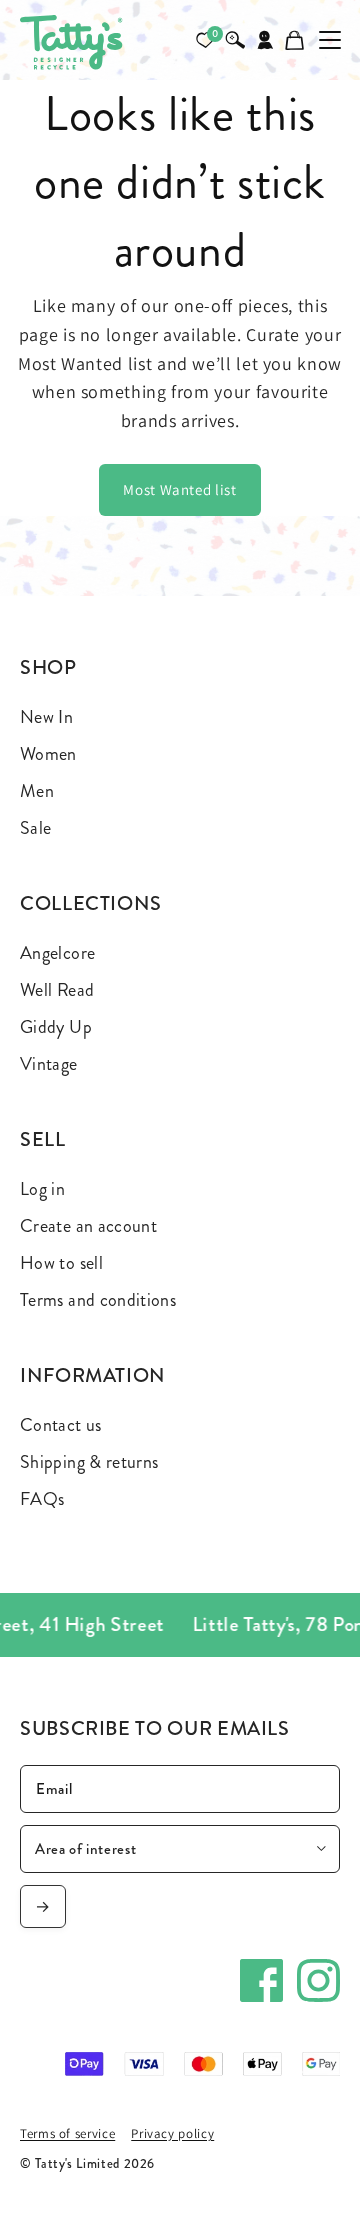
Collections (91, 903)
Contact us (61, 1425)
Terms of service (67, 2133)
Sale (35, 828)
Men (37, 791)
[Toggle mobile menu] (330, 40)
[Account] (265, 40)
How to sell (61, 1263)
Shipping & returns (89, 1462)
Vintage (49, 1064)
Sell (43, 1139)
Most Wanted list (179, 489)
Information (93, 1375)
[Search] (235, 40)
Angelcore (57, 953)
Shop (48, 667)
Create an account (88, 1226)
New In (46, 717)
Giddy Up (56, 1027)
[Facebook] (261, 1980)
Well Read (57, 990)
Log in (42, 1189)
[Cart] (295, 40)
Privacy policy (172, 2133)
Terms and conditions (98, 1300)
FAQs (42, 1499)
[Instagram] (318, 1980)
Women (48, 754)
